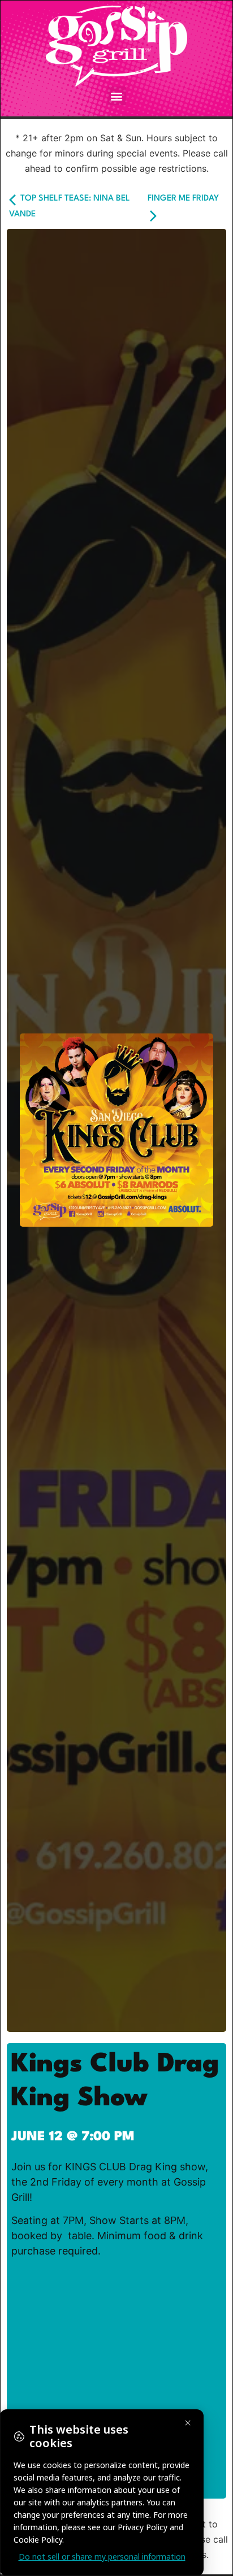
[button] (117, 96)
